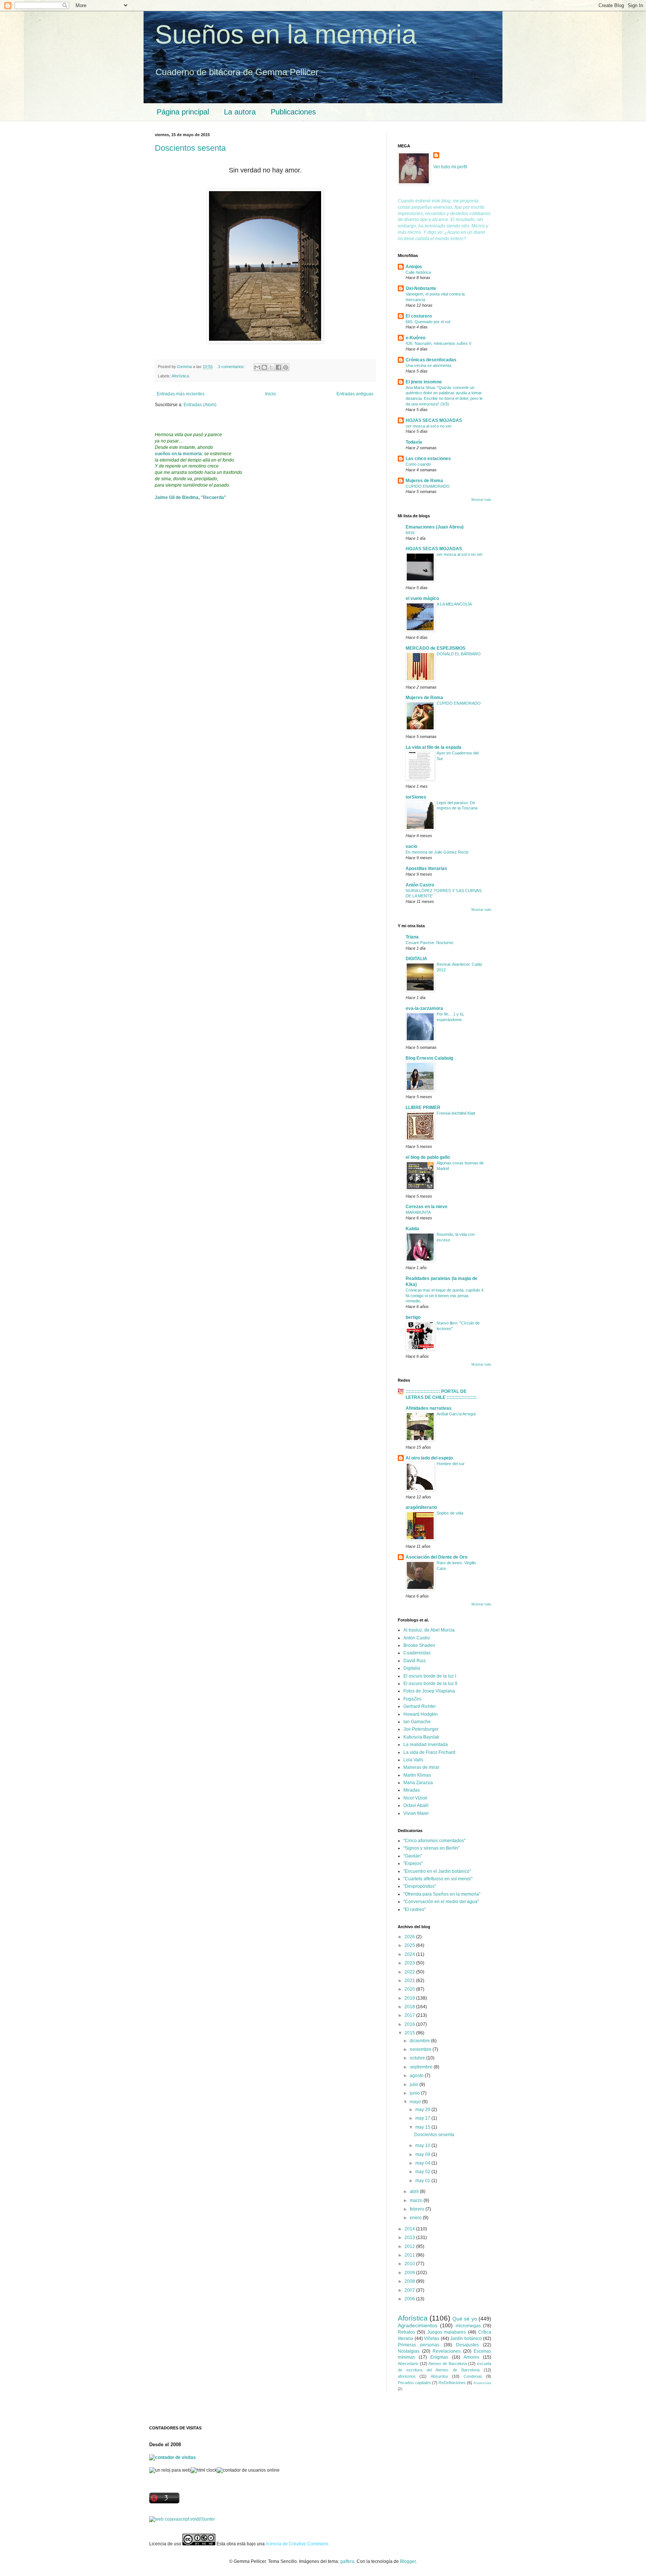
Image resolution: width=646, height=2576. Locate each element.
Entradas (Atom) (200, 405)
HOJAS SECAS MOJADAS (434, 420)
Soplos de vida (450, 1513)
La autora (240, 112)
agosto (417, 2076)
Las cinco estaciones (428, 459)
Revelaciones (447, 2351)
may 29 (423, 2110)
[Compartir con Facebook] (279, 367)
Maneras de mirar (421, 1767)
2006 (410, 2299)
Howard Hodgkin (421, 1714)
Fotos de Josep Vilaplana (429, 1691)
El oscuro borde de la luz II (430, 1684)
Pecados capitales (414, 2383)
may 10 (423, 2145)
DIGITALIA (416, 959)
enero (416, 2218)
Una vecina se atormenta (428, 365)
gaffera (347, 2561)
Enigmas (439, 2357)
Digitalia (412, 1668)
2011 (410, 2255)
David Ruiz (415, 1661)
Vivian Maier (416, 1813)
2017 (410, 2015)
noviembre (421, 2049)
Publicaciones (293, 112)
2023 (410, 1963)
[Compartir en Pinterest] (286, 367)
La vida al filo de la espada (433, 747)
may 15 (423, 2127)
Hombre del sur (451, 1464)
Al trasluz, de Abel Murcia (429, 1630)
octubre (418, 2058)
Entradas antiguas (355, 394)
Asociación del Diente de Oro (436, 1557)
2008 (410, 2281)
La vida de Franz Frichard (429, 1752)
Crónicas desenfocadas (431, 360)
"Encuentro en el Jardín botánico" (437, 1871)
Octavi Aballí (416, 1805)
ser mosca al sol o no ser (429, 426)
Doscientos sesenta (190, 148)
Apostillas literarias (426, 869)
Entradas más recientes (181, 394)
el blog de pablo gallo (428, 1157)
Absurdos (439, 2376)
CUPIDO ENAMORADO (428, 486)
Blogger (408, 2561)
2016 (410, 2024)
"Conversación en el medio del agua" (441, 1902)
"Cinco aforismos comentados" (434, 1841)
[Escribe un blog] (264, 367)
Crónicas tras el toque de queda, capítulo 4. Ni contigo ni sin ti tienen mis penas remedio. (445, 1296)
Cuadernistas (417, 1653)
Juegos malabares (447, 2332)
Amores (471, 2357)
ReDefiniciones (452, 2383)
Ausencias (482, 2383)
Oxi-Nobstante (421, 288)
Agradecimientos (418, 2325)
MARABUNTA (418, 1212)
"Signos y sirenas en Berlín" (431, 1848)
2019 (410, 1998)
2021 (410, 1981)
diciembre (420, 2041)
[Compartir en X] (271, 367)
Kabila (412, 1229)
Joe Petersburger (421, 1729)
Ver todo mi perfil (450, 167)
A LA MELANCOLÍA (454, 604)
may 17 (423, 2118)
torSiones (416, 797)
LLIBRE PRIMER (423, 1108)
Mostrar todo (481, 500)
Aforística (180, 376)
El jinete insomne (424, 382)
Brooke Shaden (419, 1645)
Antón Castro (420, 885)
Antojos (414, 267)
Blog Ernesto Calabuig (429, 1058)
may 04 (423, 2163)
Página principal (183, 112)
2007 (410, 2290)
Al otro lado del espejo (429, 1458)
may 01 (423, 2181)
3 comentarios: (232, 367)
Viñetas (432, 2338)
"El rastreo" (415, 1909)
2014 (410, 2229)
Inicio (270, 394)
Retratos (406, 2332)
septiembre (422, 2067)
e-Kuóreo (416, 338)
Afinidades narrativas (429, 1408)
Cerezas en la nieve (427, 1207)
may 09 (423, 2154)
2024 (410, 1954)
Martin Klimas (417, 1775)
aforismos (407, 2376)
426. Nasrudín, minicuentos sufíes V (439, 343)
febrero (418, 2209)
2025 (410, 1945)
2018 (410, 2007)
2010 (410, 2264)
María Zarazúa (418, 1783)
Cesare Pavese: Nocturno (429, 943)
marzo (417, 2200)
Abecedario (408, 2364)
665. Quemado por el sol (428, 322)
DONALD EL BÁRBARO (459, 654)
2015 (410, 2033)
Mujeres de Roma (424, 481)
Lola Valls (413, 1760)
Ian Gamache (417, 1722)
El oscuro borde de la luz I (430, 1676)
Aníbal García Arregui (456, 1414)
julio (415, 2085)
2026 (410, 1937)
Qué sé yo (465, 2319)
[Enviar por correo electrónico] (257, 367)
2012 (410, 2246)
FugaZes (412, 1699)
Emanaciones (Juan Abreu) (435, 527)
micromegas (468, 2326)
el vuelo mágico (422, 598)
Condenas (473, 2376)
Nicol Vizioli (415, 1798)
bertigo (413, 1317)
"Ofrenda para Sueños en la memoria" (442, 1894)
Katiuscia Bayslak (421, 1737)
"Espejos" (413, 1863)
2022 (410, 1972)
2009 (410, 2273)
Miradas (412, 1790)
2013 (410, 2237)
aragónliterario (421, 1507)
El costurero (419, 316)
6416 (410, 533)
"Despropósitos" (420, 1886)
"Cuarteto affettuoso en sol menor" (438, 1879)
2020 (410, 1989)
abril (415, 2191)
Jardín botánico (466, 2338)
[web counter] (182, 2519)
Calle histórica (418, 272)
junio (415, 2093)
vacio (411, 846)
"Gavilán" (413, 1856)
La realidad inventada (426, 1745)
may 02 (423, 2172)
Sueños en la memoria (286, 34)
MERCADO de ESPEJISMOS (436, 648)
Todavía (414, 442)
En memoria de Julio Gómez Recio (437, 852)
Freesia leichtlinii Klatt (456, 1113)
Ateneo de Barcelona (447, 2364)
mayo (416, 2102)
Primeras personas (419, 2345)
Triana (412, 937)
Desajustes (467, 2345)
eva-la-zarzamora (424, 1008)
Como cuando (418, 464)
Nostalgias (409, 2351)
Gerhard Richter (420, 1706)
